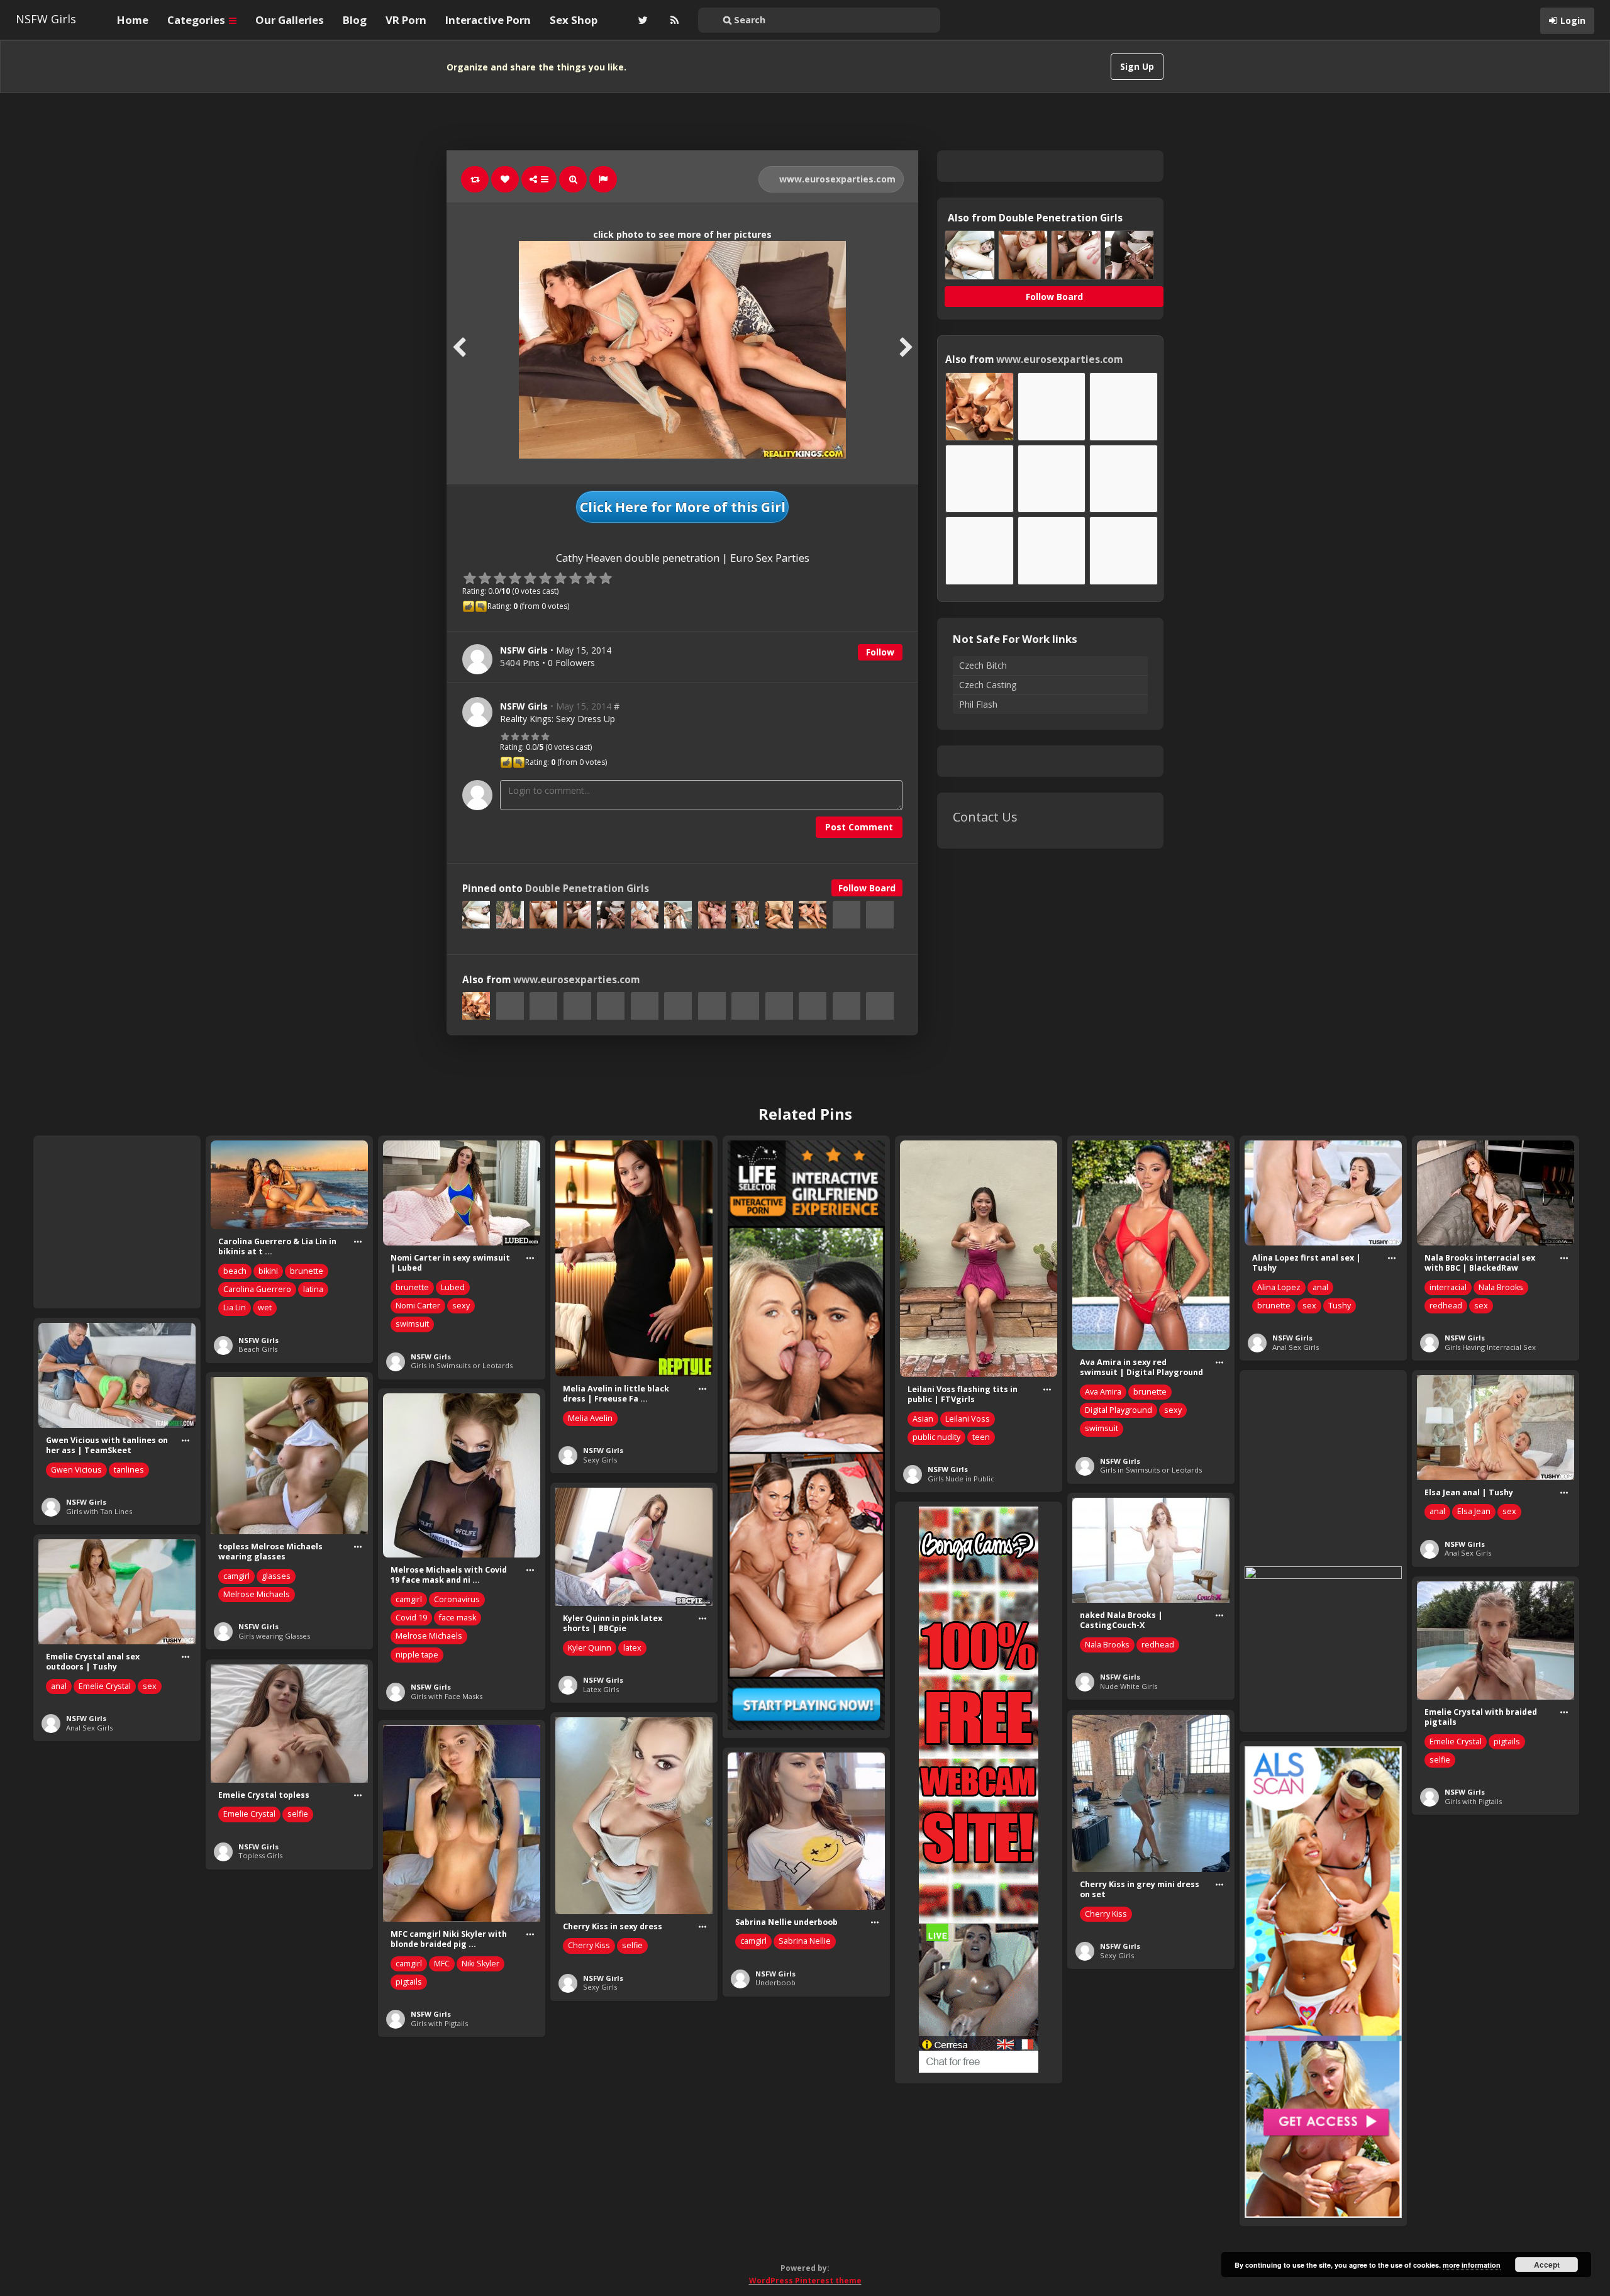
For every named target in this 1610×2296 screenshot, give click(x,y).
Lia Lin (235, 1307)
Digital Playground (1119, 1410)
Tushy (1340, 1306)
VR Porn (406, 20)
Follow (880, 652)
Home (133, 20)
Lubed (453, 1287)
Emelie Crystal (105, 1686)
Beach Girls (258, 1349)
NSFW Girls (46, 19)
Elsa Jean (1474, 1511)
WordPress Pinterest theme (805, 2281)
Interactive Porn (488, 20)
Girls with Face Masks (447, 1696)
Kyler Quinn (590, 1648)
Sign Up (1137, 66)
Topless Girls (260, 1855)
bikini (268, 1271)
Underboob (775, 1982)
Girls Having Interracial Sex (1490, 1347)
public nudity (936, 1437)
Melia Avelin (590, 1418)
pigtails (1507, 1742)
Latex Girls (601, 1689)
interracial (1448, 1287)
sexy (461, 1306)
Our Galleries (290, 20)
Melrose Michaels (257, 1594)
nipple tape (417, 1655)
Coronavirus (457, 1599)
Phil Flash (978, 704)
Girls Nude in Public (961, 1479)
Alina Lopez (1279, 1287)
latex (632, 1648)
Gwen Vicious (76, 1470)
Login (1573, 20)
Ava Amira (1103, 1392)
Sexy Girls (600, 1460)
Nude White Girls (1129, 1686)
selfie (1440, 1760)
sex (1309, 1306)
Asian (923, 1419)
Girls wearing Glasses (274, 1636)
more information (1472, 2265)
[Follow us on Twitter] (641, 20)
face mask (458, 1618)
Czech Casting (988, 685)
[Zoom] (573, 179)
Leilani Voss (968, 1419)
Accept (1547, 2265)
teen (981, 1437)
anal (1320, 1287)
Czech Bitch (983, 665)
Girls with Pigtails (1473, 1801)
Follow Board (867, 888)
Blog (355, 20)
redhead (1446, 1306)
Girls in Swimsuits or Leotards (462, 1365)
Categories (197, 20)
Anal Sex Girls (1296, 1347)
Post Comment (859, 827)
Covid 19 (411, 1618)
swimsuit (412, 1324)
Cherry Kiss (1106, 1914)
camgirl (236, 1576)
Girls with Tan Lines (99, 1511)
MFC (442, 1964)
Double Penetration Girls (587, 889)
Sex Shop (574, 20)
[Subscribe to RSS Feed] (673, 20)
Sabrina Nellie (805, 1941)
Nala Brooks (1501, 1287)
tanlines (129, 1470)
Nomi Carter (418, 1306)
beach (235, 1271)
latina (313, 1289)
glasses (276, 1576)
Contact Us (985, 817)
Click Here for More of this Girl (683, 507)
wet (265, 1307)
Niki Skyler (480, 1964)
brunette (307, 1271)
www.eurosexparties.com (836, 179)
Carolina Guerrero (257, 1289)
